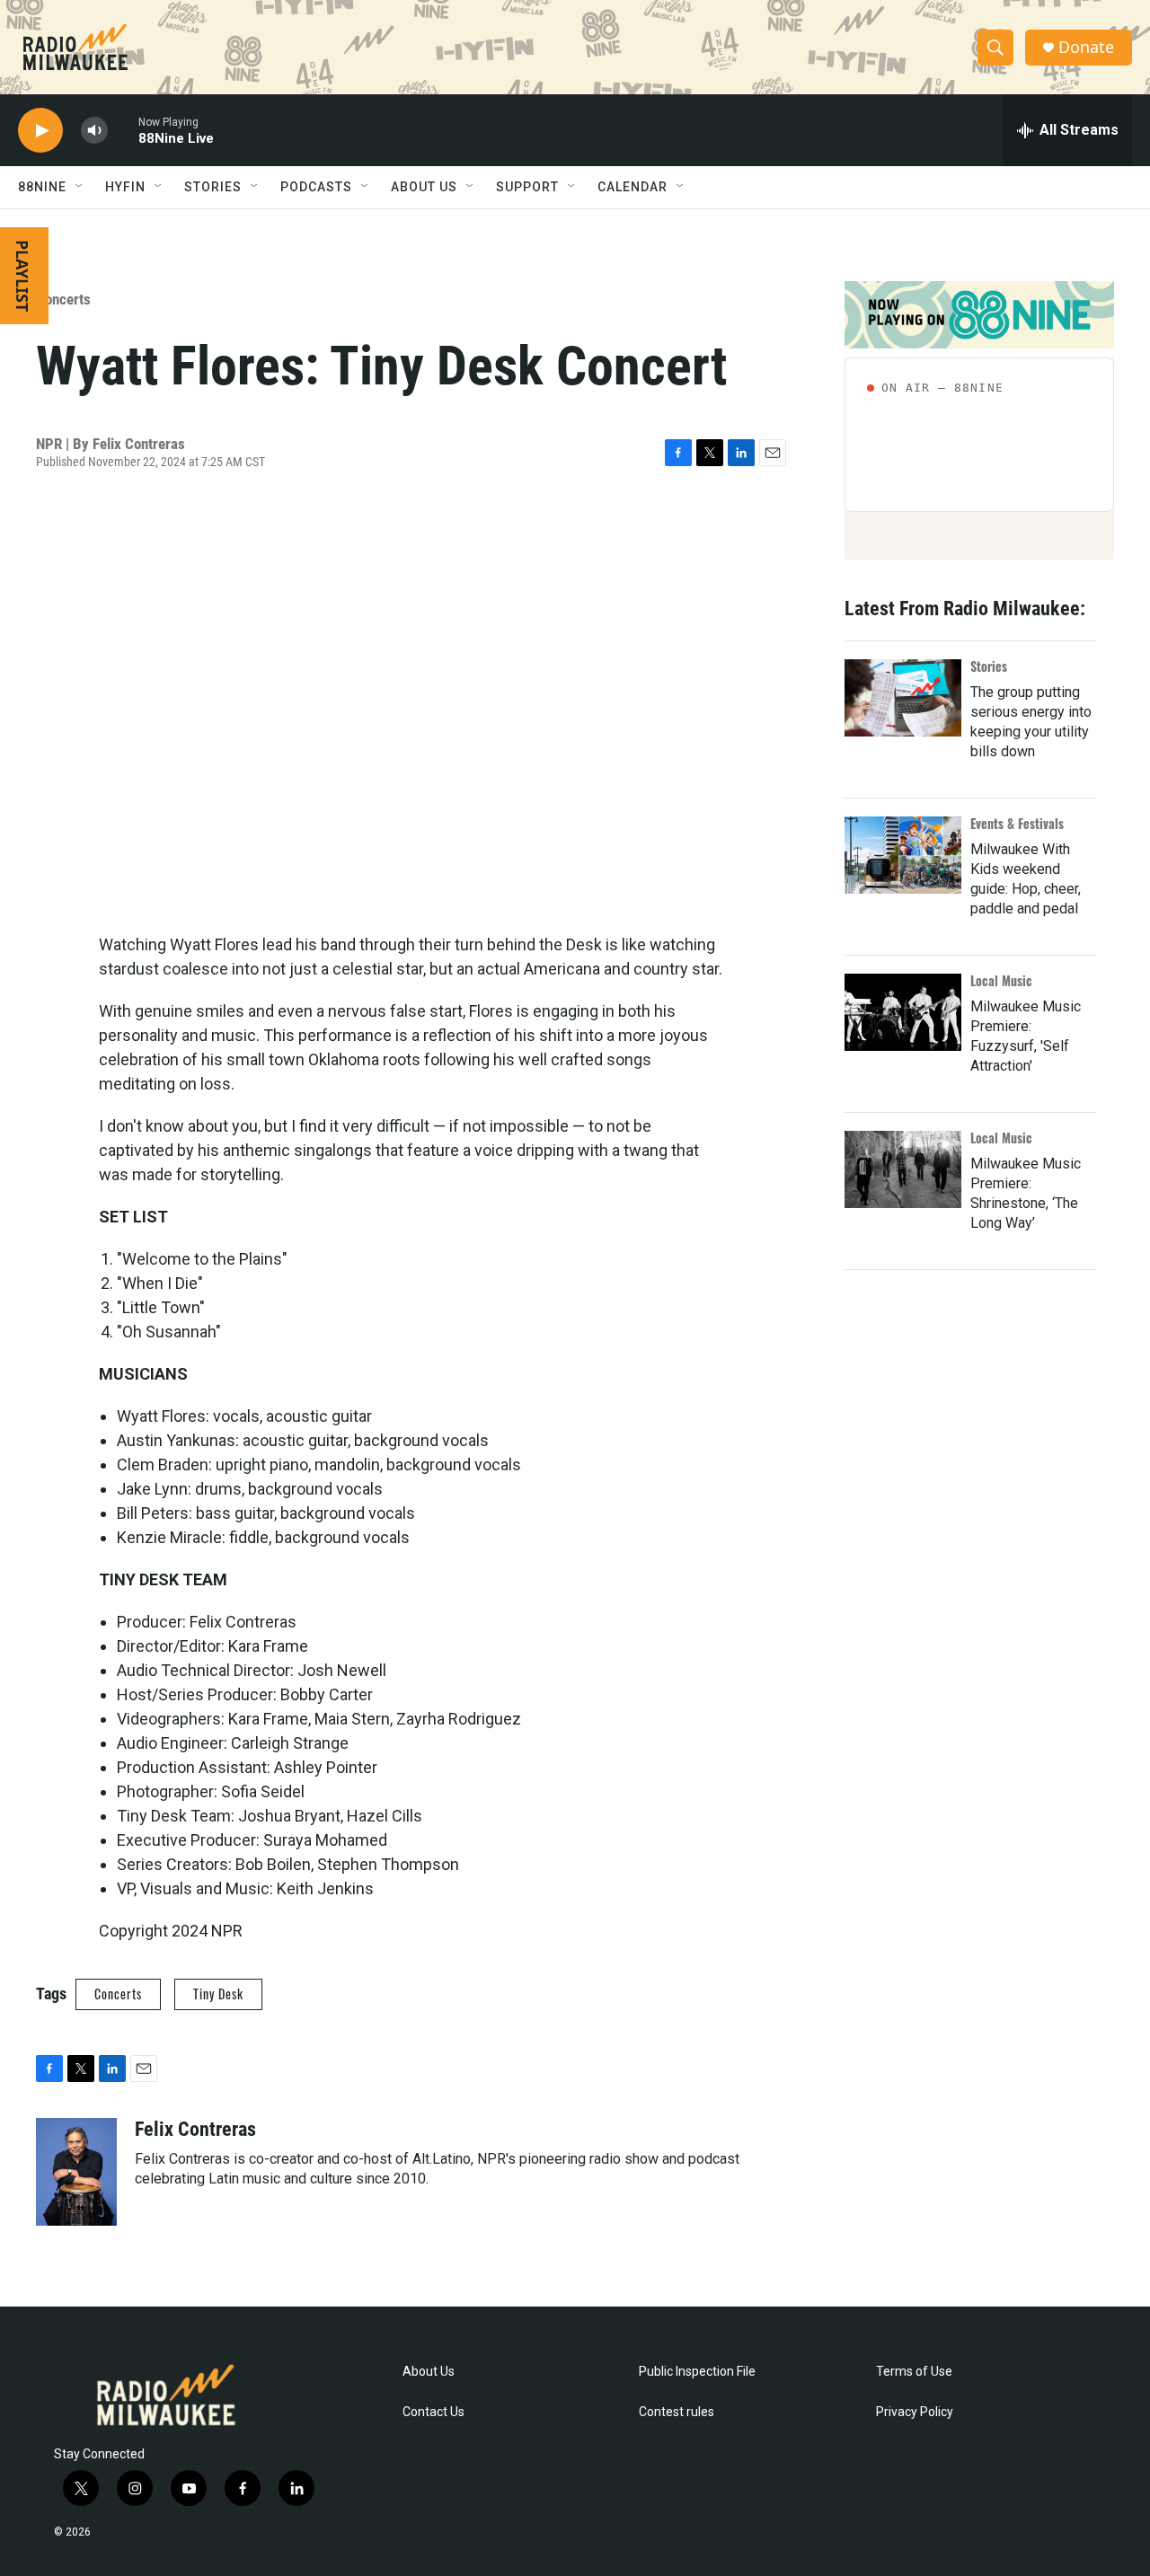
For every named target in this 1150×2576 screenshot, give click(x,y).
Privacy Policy (915, 2412)
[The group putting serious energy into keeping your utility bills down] (903, 698)
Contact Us (433, 2412)
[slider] (123, 130)
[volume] (94, 131)
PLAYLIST (22, 276)
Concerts (63, 299)
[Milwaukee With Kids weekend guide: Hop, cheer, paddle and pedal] (903, 855)
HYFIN (125, 187)
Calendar (632, 187)
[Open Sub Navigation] (80, 187)
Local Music (1001, 980)
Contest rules (677, 2412)
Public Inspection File (697, 2372)
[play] (40, 131)
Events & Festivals (1017, 823)
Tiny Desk (218, 1994)
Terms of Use (914, 2372)
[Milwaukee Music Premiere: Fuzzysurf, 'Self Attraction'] (903, 1012)
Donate (1086, 47)
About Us (429, 2372)
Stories (989, 666)
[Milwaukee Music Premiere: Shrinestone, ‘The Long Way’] (903, 1169)
